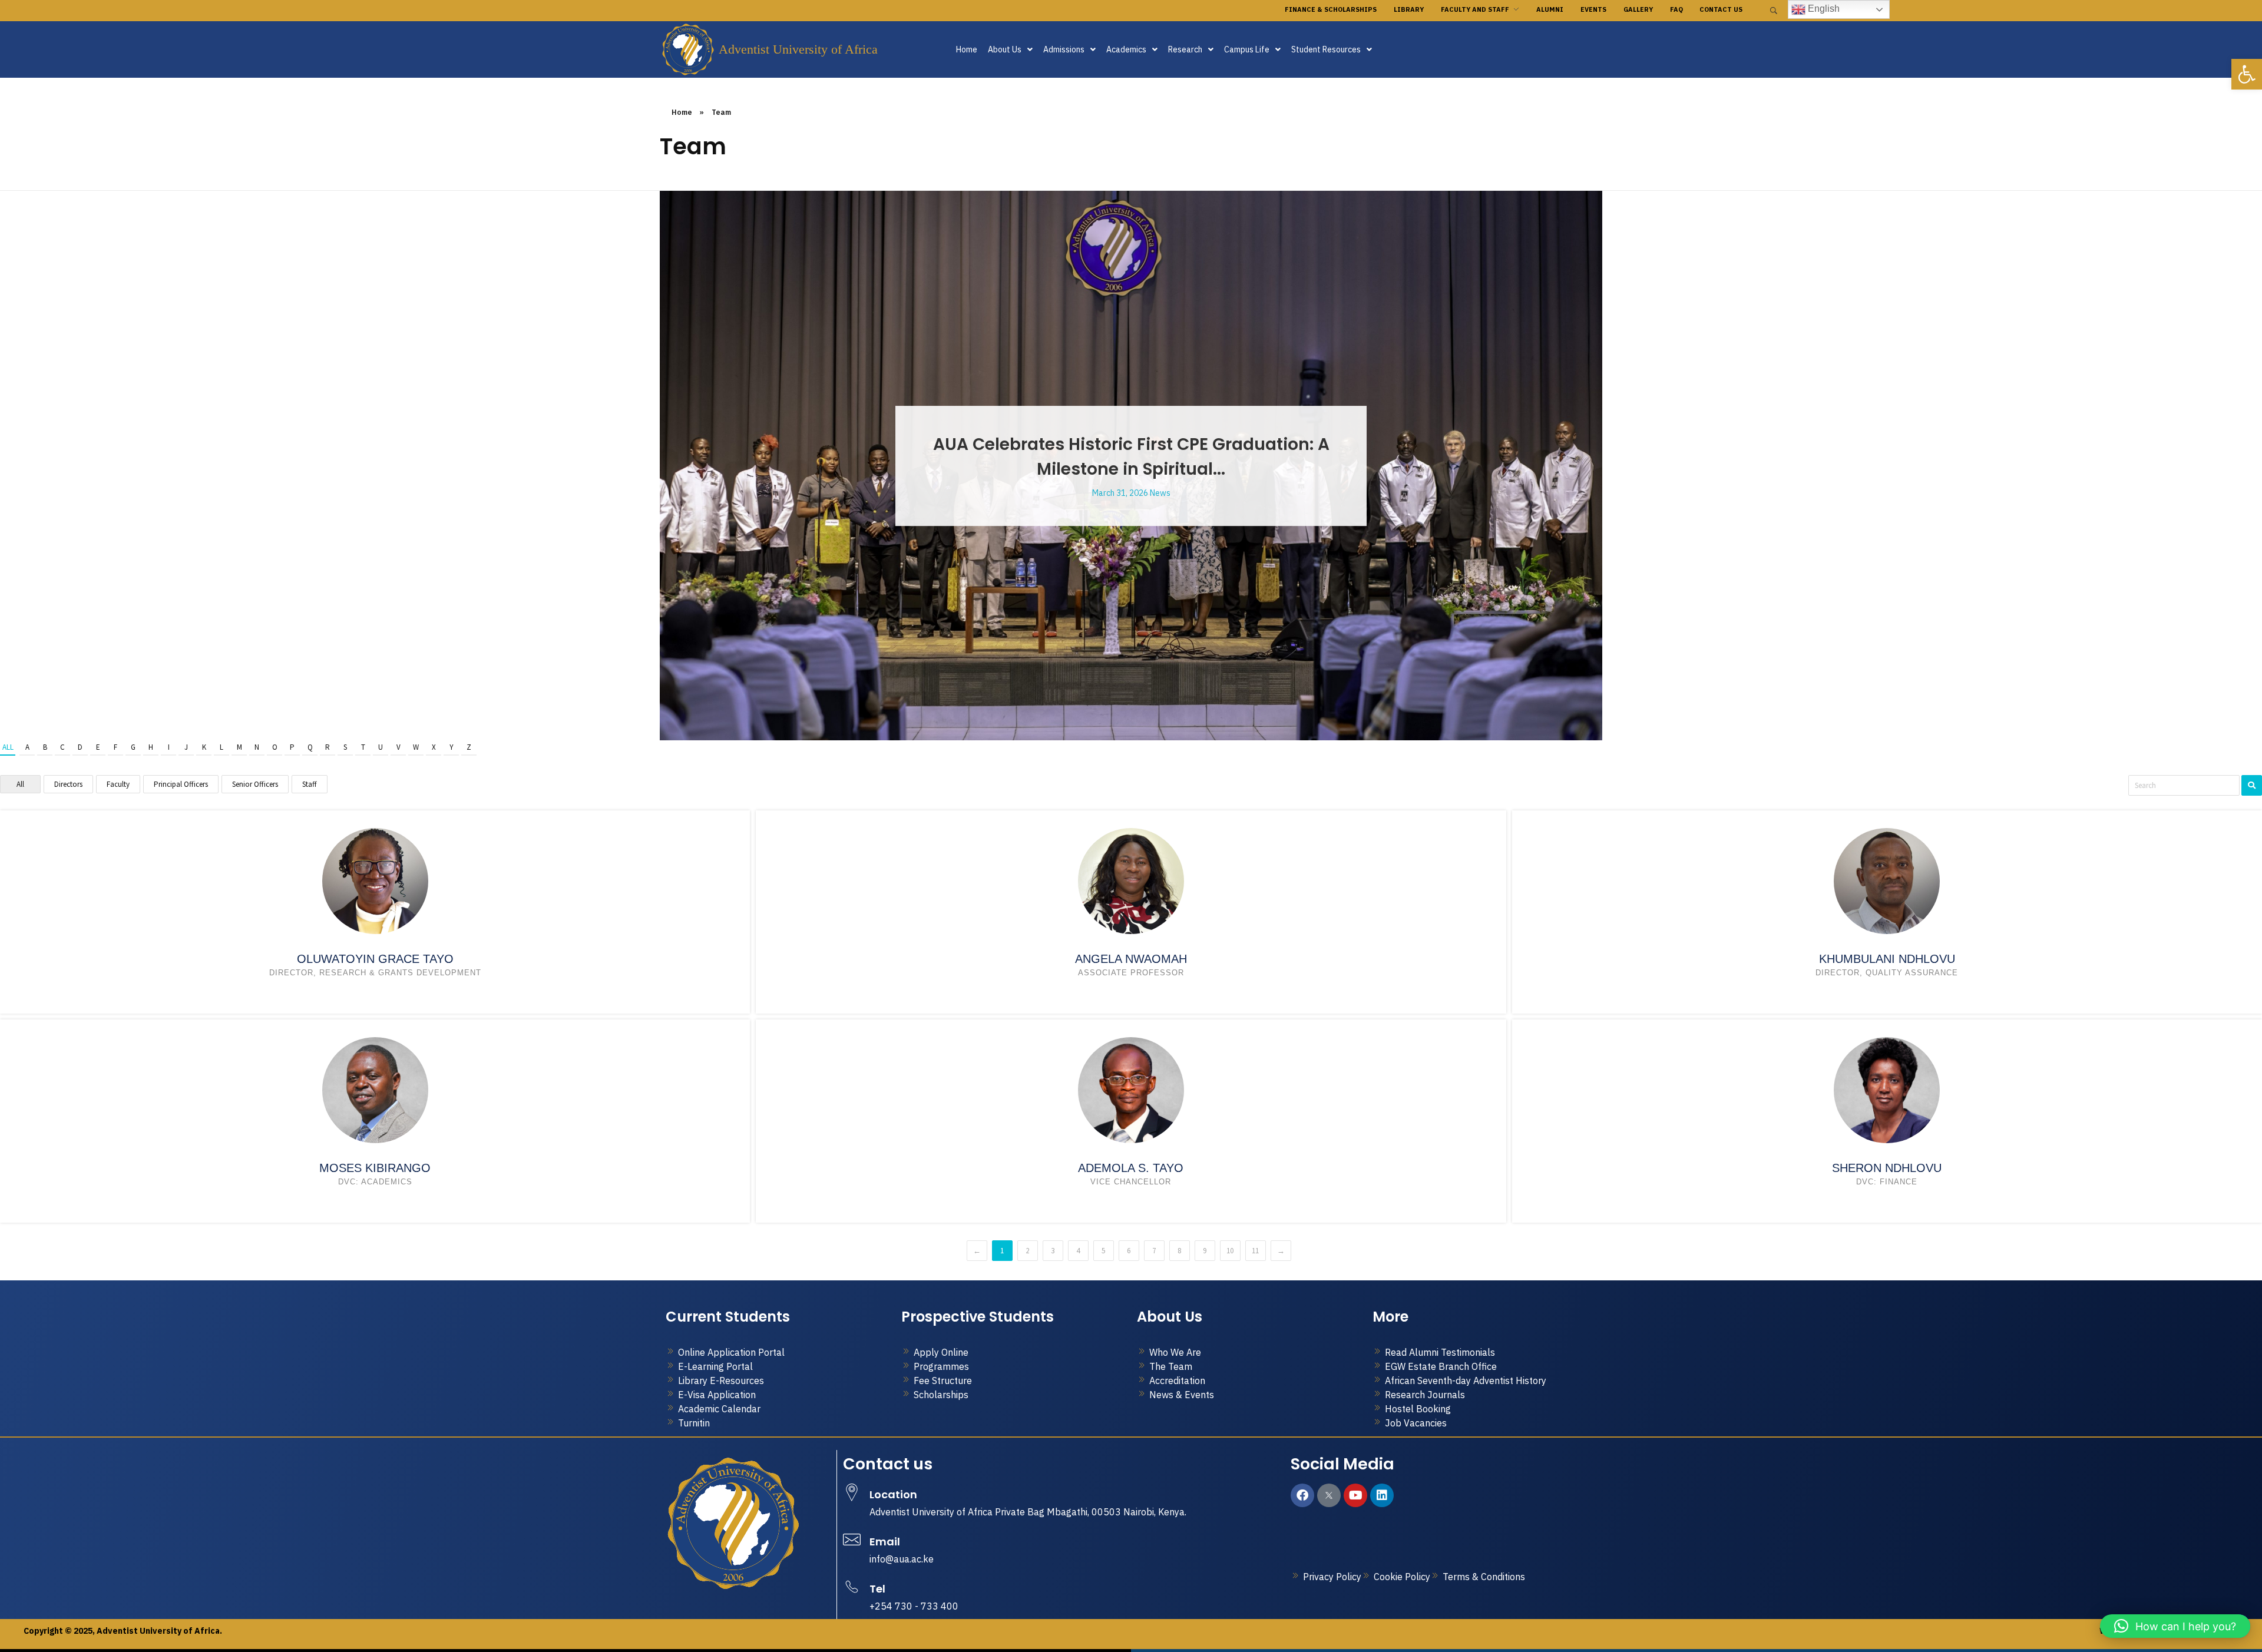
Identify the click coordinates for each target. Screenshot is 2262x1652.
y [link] (452, 747)
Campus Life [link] (1247, 49)
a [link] (27, 747)
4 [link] (1078, 1251)
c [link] (62, 747)
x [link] (434, 747)
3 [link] (1053, 1251)
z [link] (469, 747)
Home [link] (967, 49)
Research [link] (1185, 49)
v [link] (399, 747)
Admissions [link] (1064, 49)
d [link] (80, 747)
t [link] (363, 747)
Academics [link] (1126, 49)
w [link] (416, 747)
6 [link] (1129, 1251)
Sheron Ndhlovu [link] (1887, 1168)
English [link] (1823, 9)
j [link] (186, 747)
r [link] (328, 747)
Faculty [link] (118, 784)
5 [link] (1103, 1251)
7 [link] (1154, 1251)
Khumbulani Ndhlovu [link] (1887, 959)
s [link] (345, 747)
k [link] (204, 747)
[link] (2247, 74)
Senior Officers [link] (255, 784)
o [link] (275, 747)
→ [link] (1281, 1251)
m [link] (239, 747)
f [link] (115, 747)
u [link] (381, 747)
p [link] (292, 747)
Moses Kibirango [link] (375, 1168)
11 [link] (1255, 1251)
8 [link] (1179, 1251)
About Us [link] (1005, 49)
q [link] (310, 747)
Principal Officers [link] (181, 784)
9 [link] (1205, 1251)
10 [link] (1230, 1251)
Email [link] (885, 1542)
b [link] (45, 747)
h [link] (151, 747)
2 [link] (1027, 1251)
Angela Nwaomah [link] (1131, 959)
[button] (1010, 49)
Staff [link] (310, 784)
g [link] (133, 747)
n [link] (257, 747)
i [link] (169, 747)
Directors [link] (68, 784)
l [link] (221, 747)
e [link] (98, 747)
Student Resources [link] (1326, 49)
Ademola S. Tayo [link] (1131, 1168)
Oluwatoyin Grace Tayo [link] (375, 959)
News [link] (1160, 493)
